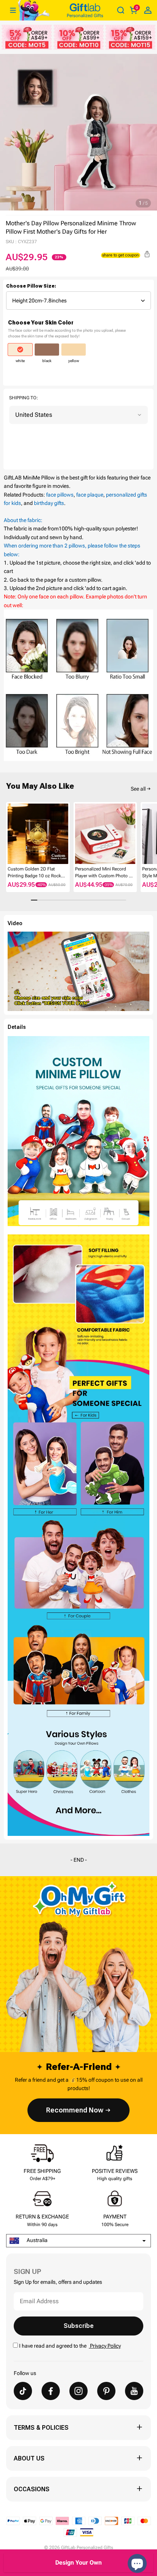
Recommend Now (75, 2110)
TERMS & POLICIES (41, 2428)
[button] (9, 834)
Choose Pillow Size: (31, 286)
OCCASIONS (32, 2489)
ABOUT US (29, 2458)
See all (138, 789)
